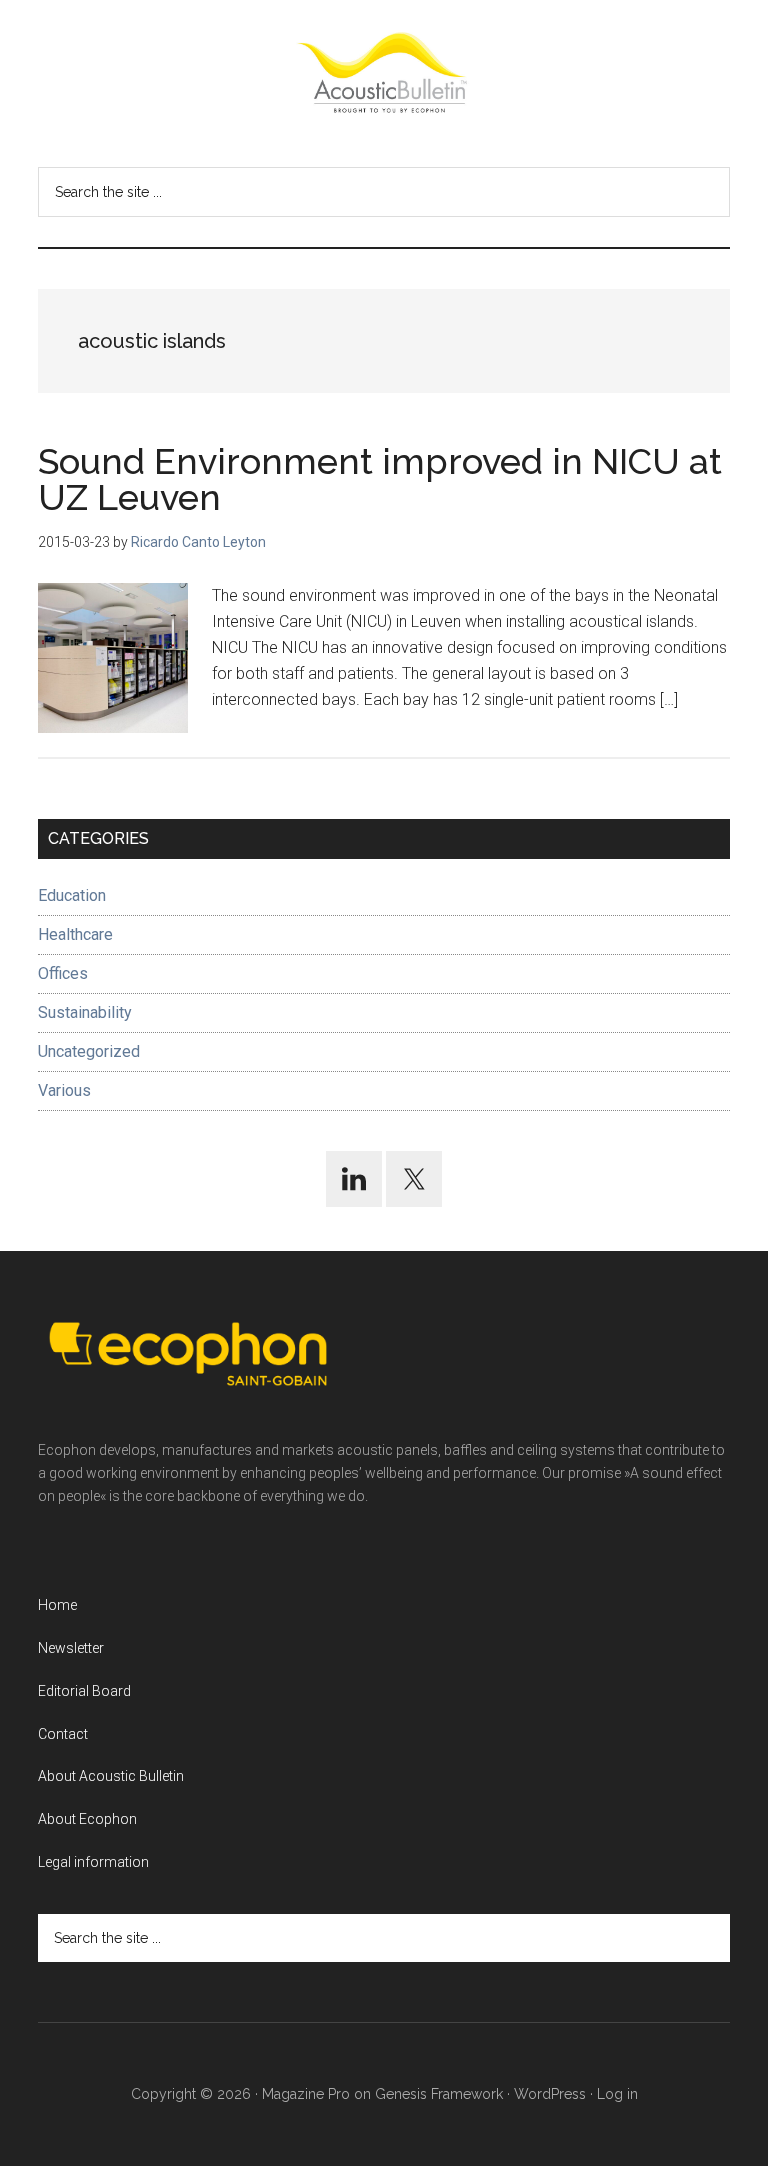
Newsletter (71, 1648)
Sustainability (85, 1012)
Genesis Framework (439, 2094)
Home (57, 1605)
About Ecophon (87, 1819)
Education (72, 895)
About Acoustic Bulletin (111, 1776)
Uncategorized (89, 1051)
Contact (63, 1734)
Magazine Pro (306, 2094)
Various (64, 1090)
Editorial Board (84, 1691)
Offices (63, 973)
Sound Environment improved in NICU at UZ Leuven (380, 479)
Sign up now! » (603, 2102)
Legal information (93, 1862)
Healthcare (75, 934)
